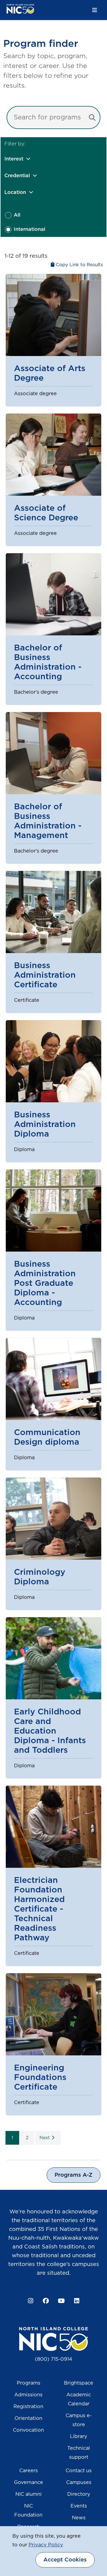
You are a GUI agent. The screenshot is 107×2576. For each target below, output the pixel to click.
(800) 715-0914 (54, 2359)
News (79, 2518)
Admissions (28, 2395)
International (29, 230)
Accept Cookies (65, 2560)
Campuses (79, 2483)
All (17, 215)
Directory (79, 2494)
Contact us (79, 2471)
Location (15, 193)
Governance (29, 2483)
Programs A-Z (74, 2175)
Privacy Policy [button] (46, 2545)
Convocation (28, 2430)
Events (79, 2506)
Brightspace (79, 2383)
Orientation (28, 2419)
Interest (14, 159)
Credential (17, 176)
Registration (28, 2407)
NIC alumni (29, 2494)
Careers (29, 2471)
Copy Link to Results (79, 265)
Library (79, 2437)
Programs (29, 2383)
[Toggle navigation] (95, 10)
